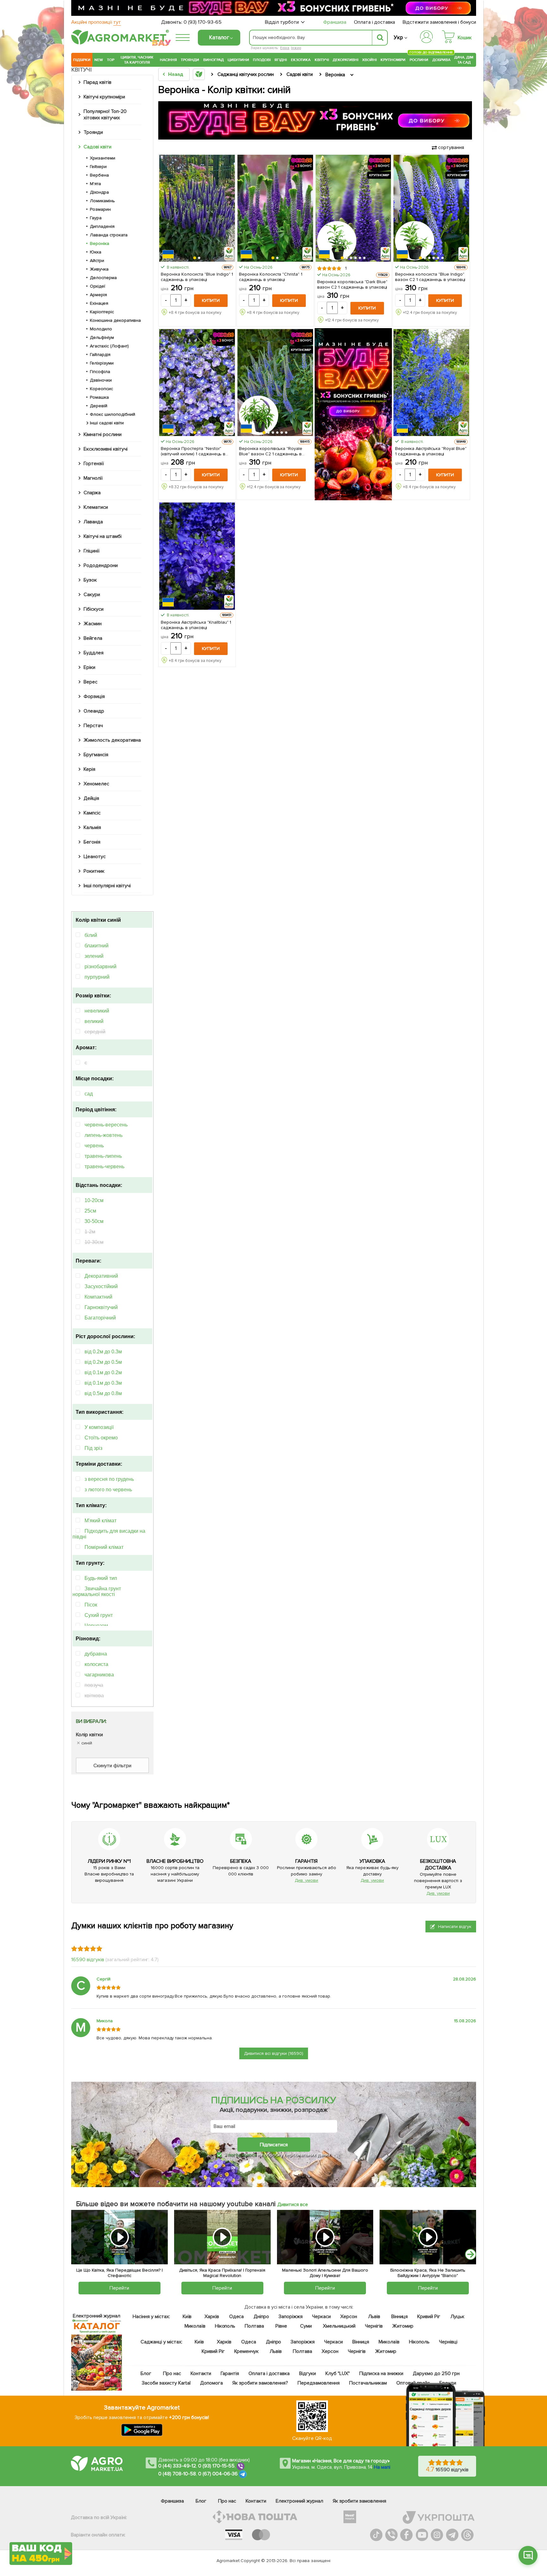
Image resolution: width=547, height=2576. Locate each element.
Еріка (285, 48)
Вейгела (93, 638)
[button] (195, 258)
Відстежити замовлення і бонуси (439, 22)
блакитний (97, 946)
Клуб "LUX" (338, 2373)
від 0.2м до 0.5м (103, 1362)
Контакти (201, 2373)
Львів (374, 2317)
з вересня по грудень (109, 1479)
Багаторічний (100, 1318)
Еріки (89, 667)
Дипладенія (102, 226)
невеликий (97, 1011)
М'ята (95, 184)
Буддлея (94, 653)
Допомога (211, 2383)
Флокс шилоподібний (113, 414)
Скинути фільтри (112, 1766)
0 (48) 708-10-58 (177, 2474)
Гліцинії (91, 551)
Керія (89, 769)
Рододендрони (101, 565)
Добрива (441, 60)
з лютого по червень (108, 1490)
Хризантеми (103, 158)
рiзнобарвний (101, 967)
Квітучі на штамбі (103, 536)
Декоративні (346, 60)
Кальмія (92, 827)
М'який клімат (101, 1521)
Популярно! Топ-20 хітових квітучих (105, 115)
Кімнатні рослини (103, 434)
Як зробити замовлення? (260, 2383)
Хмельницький (340, 2326)
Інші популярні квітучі (107, 886)
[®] (119, 43)
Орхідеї (97, 286)
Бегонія (92, 842)
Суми (306, 2326)
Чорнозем (96, 1626)
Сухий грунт (99, 1615)
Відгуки (308, 2373)
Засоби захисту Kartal (166, 2383)
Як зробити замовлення (359, 2501)
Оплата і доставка (375, 22)
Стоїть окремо (101, 1438)
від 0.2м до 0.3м (103, 1352)
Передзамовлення (319, 2383)
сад (89, 1094)
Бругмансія (96, 755)
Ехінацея (99, 303)
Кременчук (247, 2351)
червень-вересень (106, 1125)
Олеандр (94, 711)
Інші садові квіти (107, 423)
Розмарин (100, 209)
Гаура (96, 218)
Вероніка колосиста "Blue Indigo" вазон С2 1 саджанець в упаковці (430, 277)
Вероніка (100, 243)
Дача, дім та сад (464, 60)
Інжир (296, 48)
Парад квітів (97, 82)
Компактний (98, 1297)
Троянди (190, 60)
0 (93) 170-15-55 (217, 2466)
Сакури (92, 595)
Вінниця (400, 2317)
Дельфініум (102, 337)
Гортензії (94, 464)
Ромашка (99, 397)
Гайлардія (100, 355)
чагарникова (99, 1675)
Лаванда (93, 522)
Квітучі (322, 60)
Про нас (172, 2373)
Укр (398, 37)
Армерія (98, 295)
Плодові (262, 60)
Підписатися (274, 2145)
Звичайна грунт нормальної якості (97, 1591)
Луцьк (458, 2317)
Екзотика (301, 60)
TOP (111, 60)
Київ (187, 2317)
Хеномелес (96, 784)
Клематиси (96, 507)
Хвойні (369, 60)
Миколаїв (195, 2326)
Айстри (97, 261)
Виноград (214, 60)
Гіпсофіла (100, 372)
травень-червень (104, 1166)
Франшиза (335, 22)
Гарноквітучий (101, 1307)
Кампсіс (92, 813)
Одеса (237, 2317)
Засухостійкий (101, 1286)
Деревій (99, 406)
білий (91, 935)
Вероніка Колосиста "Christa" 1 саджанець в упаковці (271, 277)
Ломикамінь (102, 201)
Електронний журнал (299, 2501)
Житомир (403, 2326)
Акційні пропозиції (96, 22)
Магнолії (93, 478)
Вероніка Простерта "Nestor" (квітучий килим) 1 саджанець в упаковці (193, 451)
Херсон (349, 2317)
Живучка (99, 269)
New (99, 60)
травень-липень (103, 1156)
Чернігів (374, 2326)
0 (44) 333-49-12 (177, 2466)
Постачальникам (368, 2383)
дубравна (96, 1654)
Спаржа (92, 493)
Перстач (93, 726)
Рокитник (94, 871)
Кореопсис (101, 389)
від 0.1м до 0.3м (103, 1383)
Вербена (99, 175)
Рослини (419, 59)
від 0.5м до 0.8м (103, 1393)
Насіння (168, 60)
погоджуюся (243, 2155)
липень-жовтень (104, 1135)
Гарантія (230, 2373)
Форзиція (94, 696)
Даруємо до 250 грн (436, 2373)
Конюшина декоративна (115, 320)
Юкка (96, 252)
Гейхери (98, 167)
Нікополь (225, 2326)
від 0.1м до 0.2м (103, 1372)
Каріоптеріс (102, 312)
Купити (211, 300)
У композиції (99, 1427)
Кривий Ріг (429, 2317)
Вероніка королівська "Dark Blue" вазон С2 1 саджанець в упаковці (352, 284)
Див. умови (306, 1880)
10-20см (94, 1200)
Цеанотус (95, 857)
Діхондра (99, 192)
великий (94, 1021)
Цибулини (238, 60)
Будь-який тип (101, 1578)
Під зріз (93, 1448)
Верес (91, 682)
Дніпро (261, 2317)
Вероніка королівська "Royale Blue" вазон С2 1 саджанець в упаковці (271, 451)
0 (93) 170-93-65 (203, 22)
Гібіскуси (94, 609)
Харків (212, 2317)
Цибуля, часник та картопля (137, 60)
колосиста (96, 1664)
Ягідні (281, 60)
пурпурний (97, 977)
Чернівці (448, 2342)
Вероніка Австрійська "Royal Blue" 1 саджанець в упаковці (431, 451)
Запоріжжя (291, 2317)
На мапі (382, 2467)
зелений (94, 956)
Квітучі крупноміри (104, 97)
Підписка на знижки (381, 2373)
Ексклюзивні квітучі (106, 449)
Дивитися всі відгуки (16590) (274, 2053)
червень (94, 1146)
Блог (146, 2373)
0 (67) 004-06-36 (218, 2474)
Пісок (91, 1605)
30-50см (94, 1221)
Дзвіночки (101, 380)
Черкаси (321, 2317)
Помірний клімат (104, 1547)
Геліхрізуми (102, 363)
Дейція (91, 798)
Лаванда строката (109, 235)
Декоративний (101, 1276)
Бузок (90, 580)
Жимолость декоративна (112, 740)
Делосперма (103, 278)
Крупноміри (393, 60)
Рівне (281, 2326)
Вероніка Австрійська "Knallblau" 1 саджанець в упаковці (196, 625)
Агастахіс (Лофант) (109, 346)
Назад (176, 74)
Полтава (255, 2326)
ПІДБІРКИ (82, 60)
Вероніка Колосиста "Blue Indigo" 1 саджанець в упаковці (197, 277)
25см (90, 1211)
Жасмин (93, 624)
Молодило (101, 329)
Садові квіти (97, 147)
